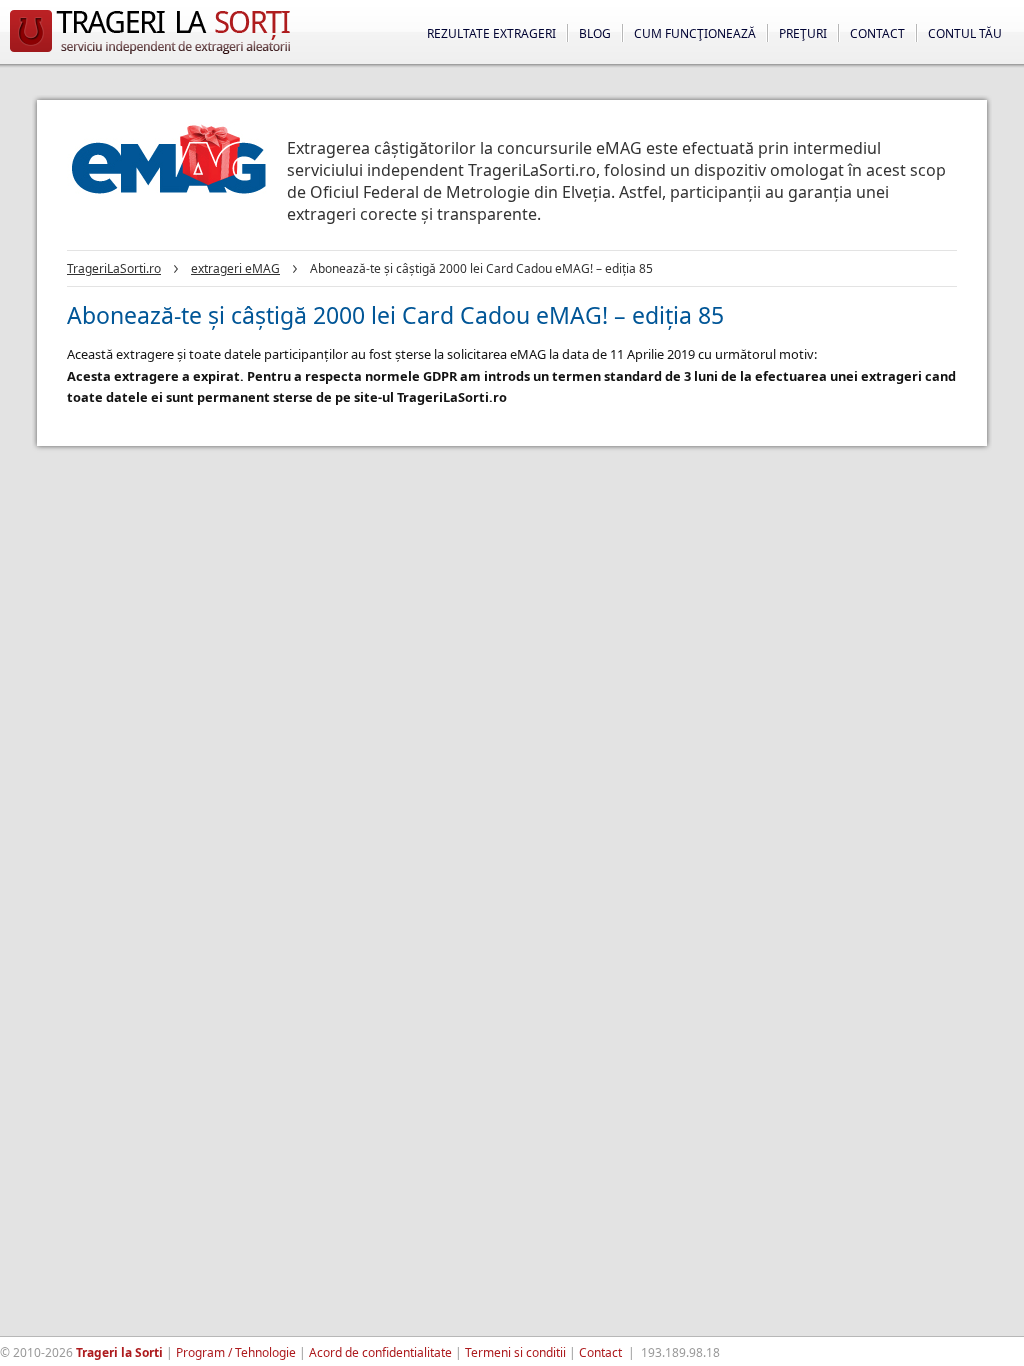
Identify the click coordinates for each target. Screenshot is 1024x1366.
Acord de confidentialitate (380, 1352)
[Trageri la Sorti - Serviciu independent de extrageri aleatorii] (150, 54)
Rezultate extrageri (491, 33)
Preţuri (803, 33)
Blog (595, 33)
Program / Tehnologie (236, 1352)
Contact (877, 33)
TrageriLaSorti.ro (114, 268)
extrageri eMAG (235, 268)
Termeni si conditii (515, 1352)
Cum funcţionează (695, 33)
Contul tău (965, 33)
